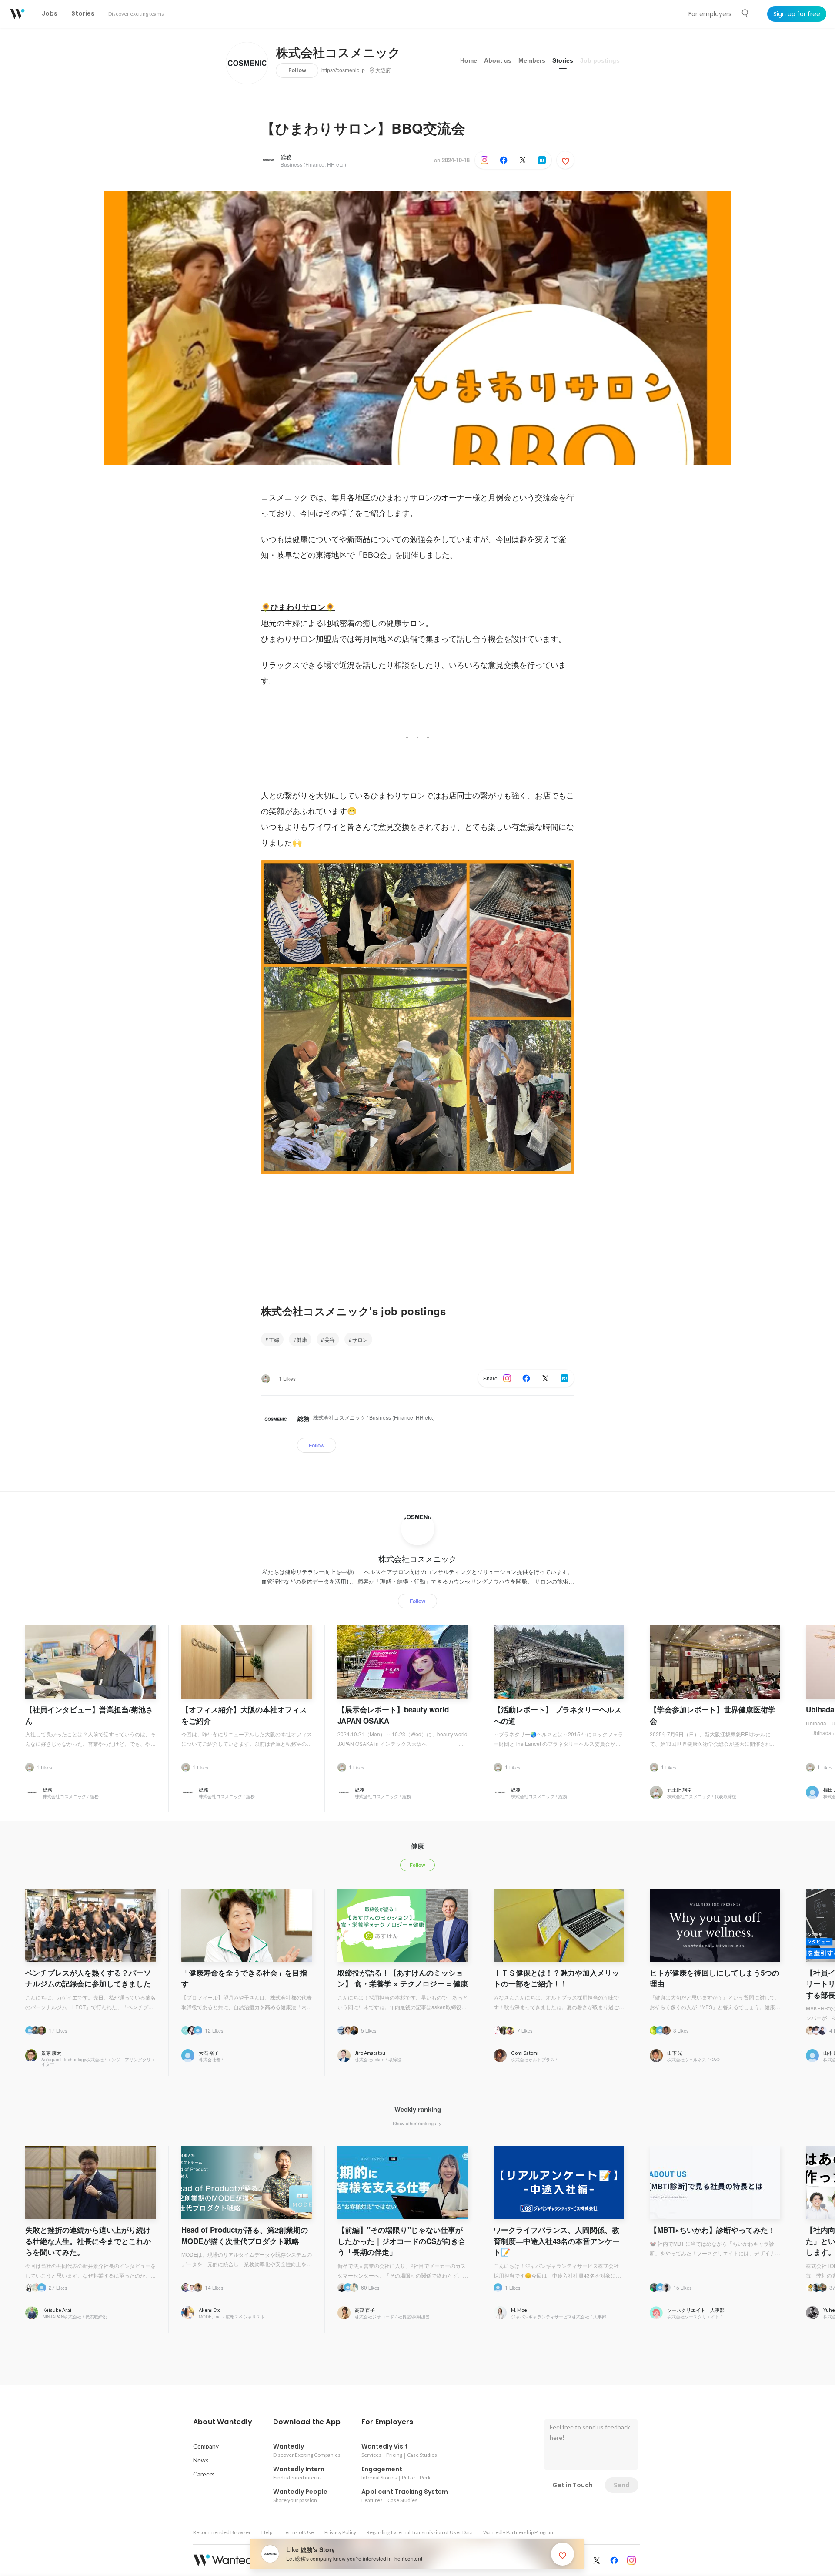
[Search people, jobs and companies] (745, 13)
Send (622, 2485)
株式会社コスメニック (338, 53)
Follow (297, 70)
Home (469, 60)
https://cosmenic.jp (343, 70)
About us (498, 60)
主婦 (274, 1339)
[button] (223, 2422)
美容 (330, 1339)
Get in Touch (573, 2485)
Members (532, 60)
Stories (563, 60)
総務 (286, 157)
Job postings (600, 60)
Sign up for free (797, 14)
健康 (302, 1339)
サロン (360, 1339)
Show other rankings (415, 2123)
